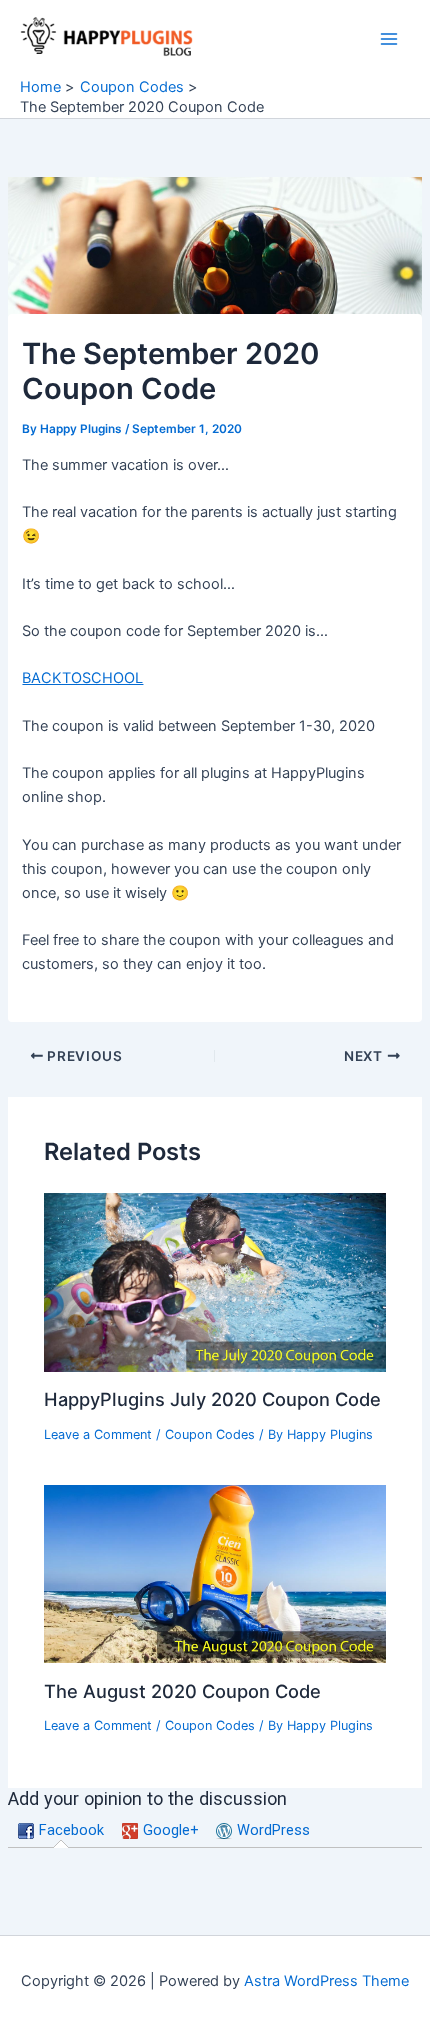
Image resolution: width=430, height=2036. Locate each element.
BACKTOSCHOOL (82, 678)
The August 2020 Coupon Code (182, 1691)
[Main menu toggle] (389, 39)
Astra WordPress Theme (326, 1981)
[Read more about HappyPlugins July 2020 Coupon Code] (214, 1281)
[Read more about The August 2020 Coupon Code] (214, 1573)
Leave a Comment (98, 1434)
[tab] (61, 1830)
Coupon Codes (210, 1434)
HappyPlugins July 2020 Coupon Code (212, 1399)
